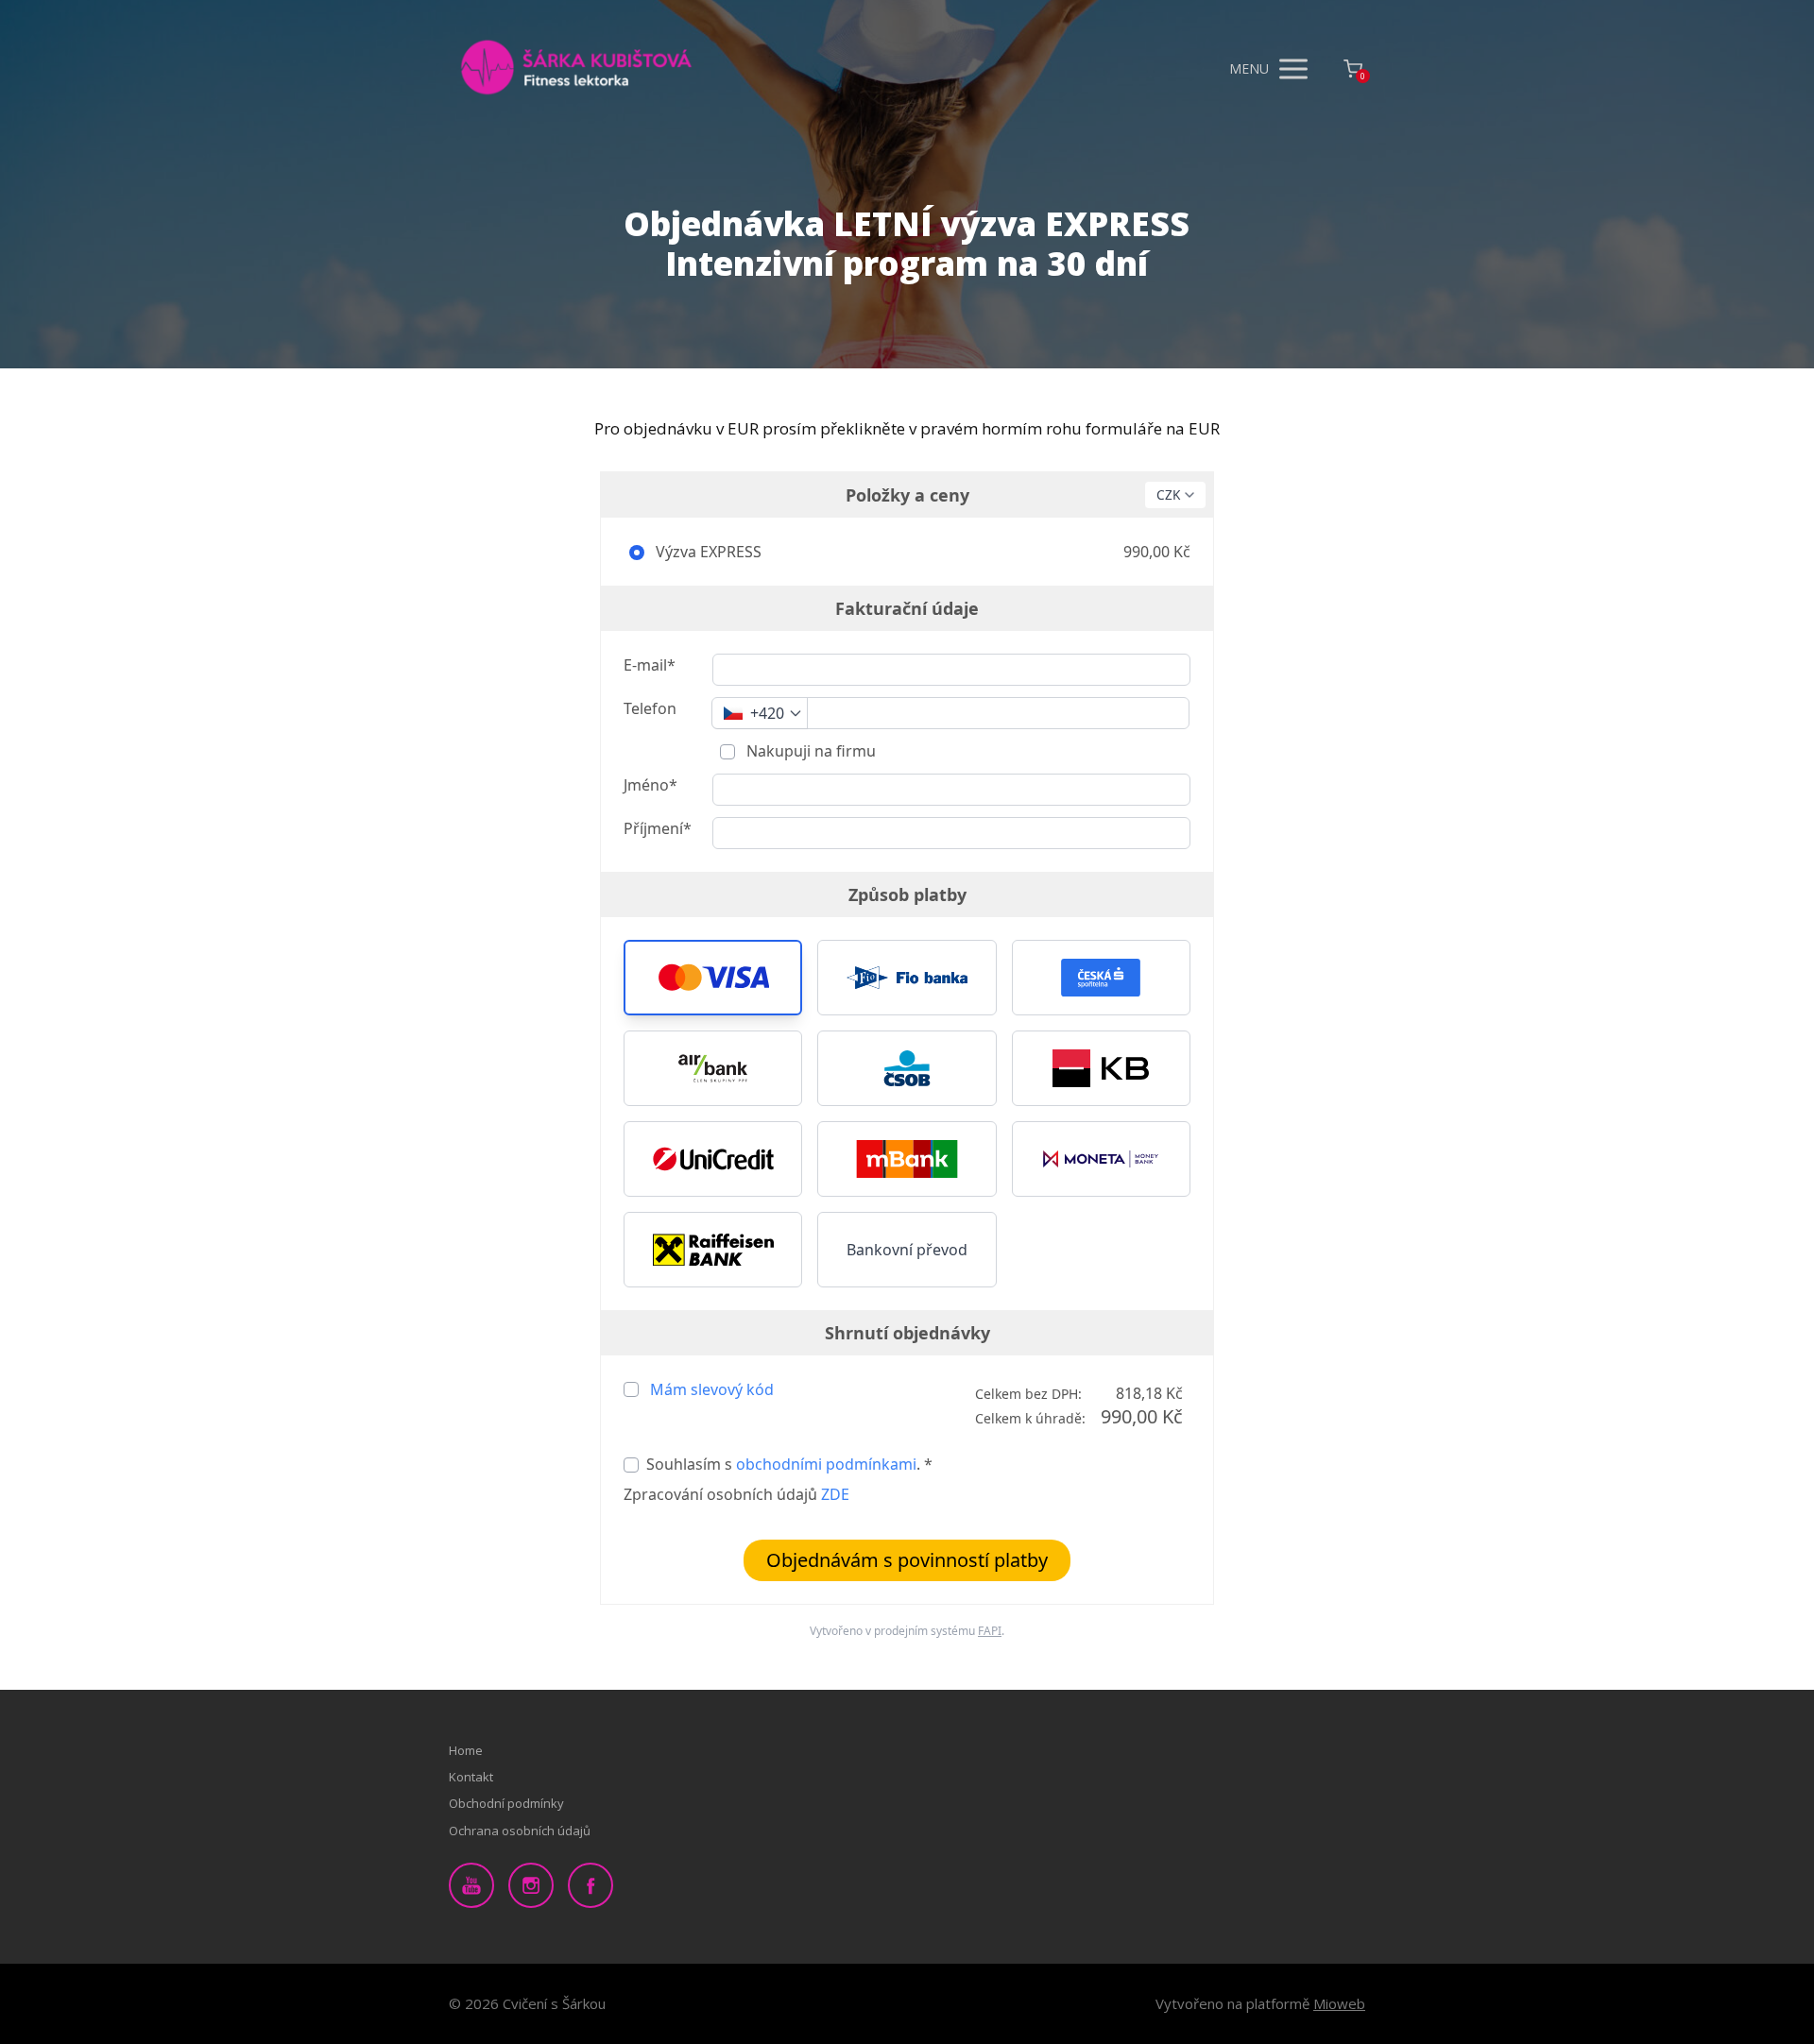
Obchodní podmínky (506, 1803)
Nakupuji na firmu (809, 751)
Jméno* (650, 785)
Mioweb (1339, 2003)
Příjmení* (658, 828)
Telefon (650, 708)
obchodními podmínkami (826, 1464)
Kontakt (471, 1777)
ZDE (835, 1494)
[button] (713, 978)
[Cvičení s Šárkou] (576, 69)
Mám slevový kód (712, 1389)
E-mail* (650, 665)
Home (466, 1750)
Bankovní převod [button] (907, 1250)
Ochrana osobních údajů (520, 1831)
